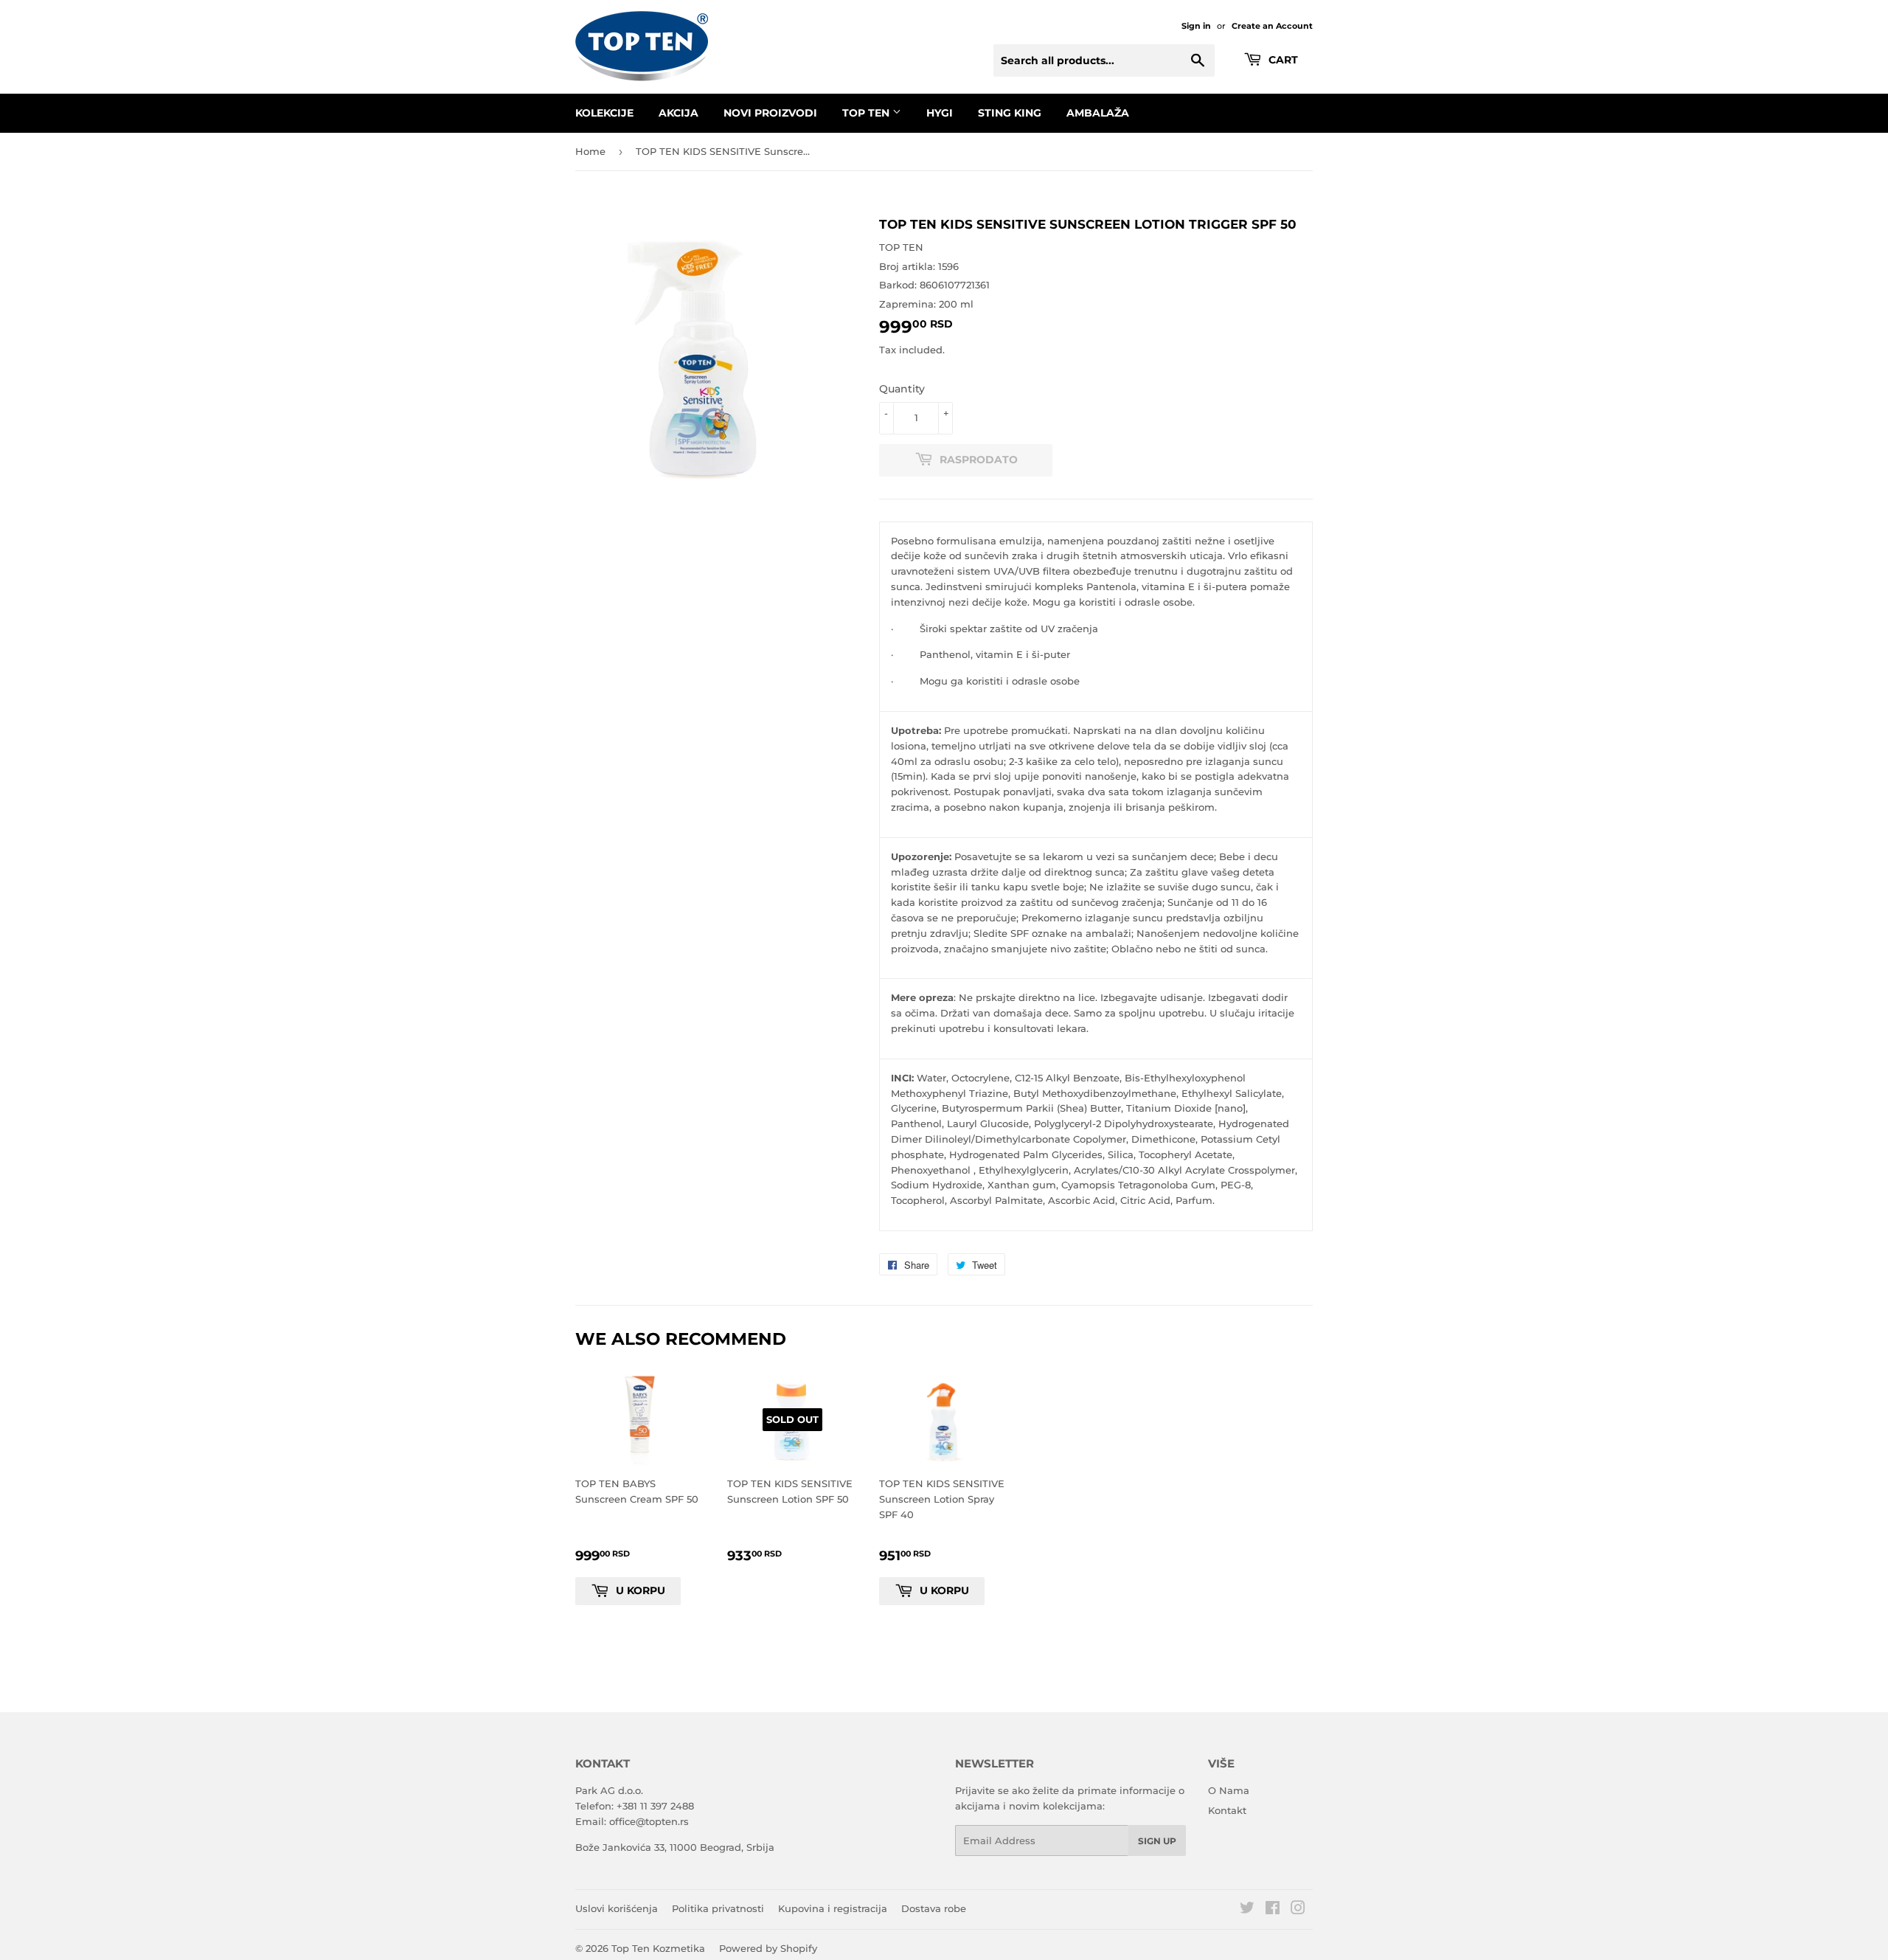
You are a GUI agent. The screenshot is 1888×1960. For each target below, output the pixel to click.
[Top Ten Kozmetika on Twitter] (1247, 1910)
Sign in (1196, 26)
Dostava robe (934, 1908)
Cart (1282, 60)
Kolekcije (604, 113)
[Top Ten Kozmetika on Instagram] (1298, 1910)
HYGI (940, 113)
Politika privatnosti (718, 1908)
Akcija (678, 113)
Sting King (1010, 113)
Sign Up (1157, 1841)
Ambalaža (1098, 113)
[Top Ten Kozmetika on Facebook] (1273, 1910)
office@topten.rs (649, 1821)
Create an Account (1272, 26)
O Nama (1229, 1790)
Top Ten (867, 113)
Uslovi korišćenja (617, 1908)
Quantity (902, 389)
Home (590, 151)
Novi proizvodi (770, 113)
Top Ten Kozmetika (658, 1948)
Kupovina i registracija (833, 1908)
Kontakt (1227, 1810)
